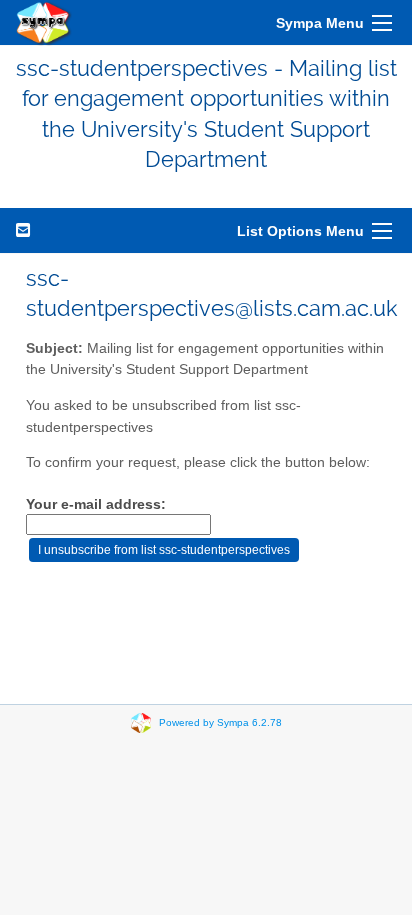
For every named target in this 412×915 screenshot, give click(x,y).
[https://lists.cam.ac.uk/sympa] (44, 22)
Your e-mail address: (96, 504)
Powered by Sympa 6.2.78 (220, 721)
